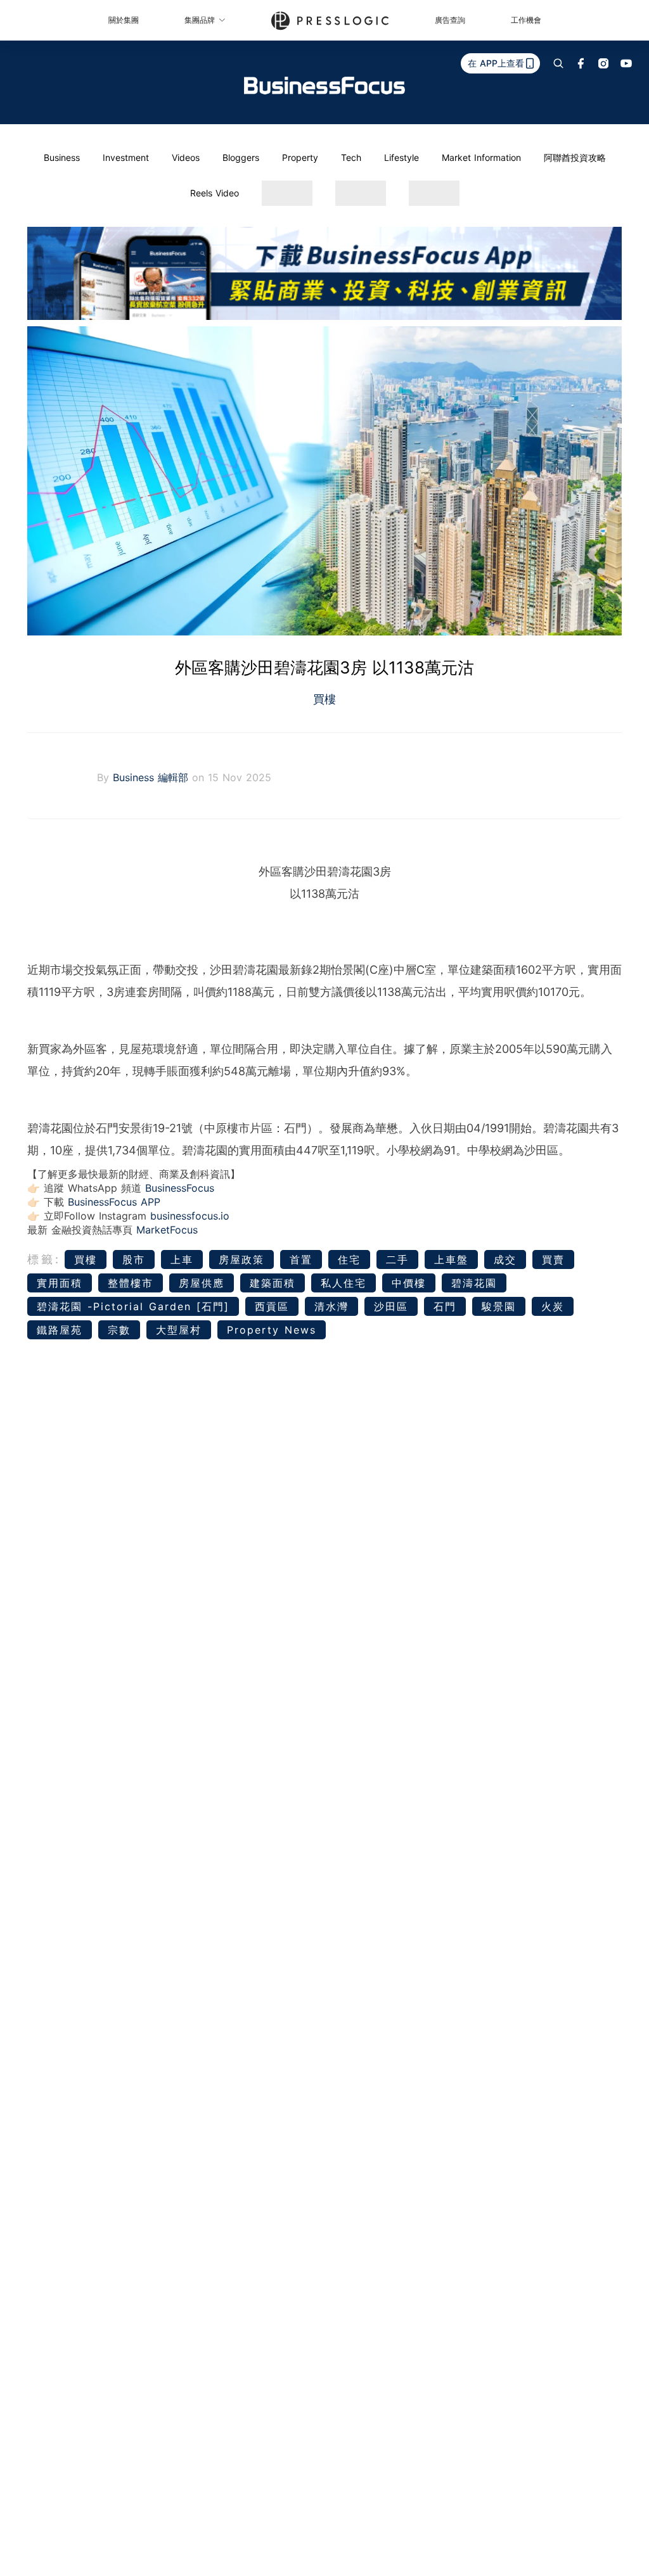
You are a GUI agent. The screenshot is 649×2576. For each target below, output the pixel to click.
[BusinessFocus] (324, 86)
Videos (186, 157)
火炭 (553, 1306)
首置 (301, 1259)
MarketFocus (167, 1230)
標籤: (44, 1259)
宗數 (119, 1330)
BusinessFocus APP (114, 1202)
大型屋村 (179, 1330)
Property (300, 157)
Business (62, 157)
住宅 (349, 1259)
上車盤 (451, 1259)
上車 (182, 1259)
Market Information (481, 157)
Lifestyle (402, 157)
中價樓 (409, 1283)
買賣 (553, 1259)
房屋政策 (241, 1259)
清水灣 (331, 1306)
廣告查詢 (450, 20)
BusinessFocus (180, 1188)
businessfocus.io (190, 1216)
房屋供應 (202, 1283)
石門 (445, 1306)
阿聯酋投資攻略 (575, 157)
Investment (126, 157)
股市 (134, 1259)
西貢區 (272, 1306)
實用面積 (60, 1283)
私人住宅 (344, 1283)
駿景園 (499, 1306)
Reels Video (215, 193)
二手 (397, 1259)
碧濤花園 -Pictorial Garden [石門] (133, 1306)
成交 (505, 1259)
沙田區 (391, 1306)
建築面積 (273, 1283)
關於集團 (124, 20)
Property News (272, 1330)
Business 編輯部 (152, 777)
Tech (351, 157)
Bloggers (241, 157)
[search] (558, 63)
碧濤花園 (474, 1283)
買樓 (324, 699)
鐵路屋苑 (60, 1330)
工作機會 (526, 20)
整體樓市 (131, 1283)
